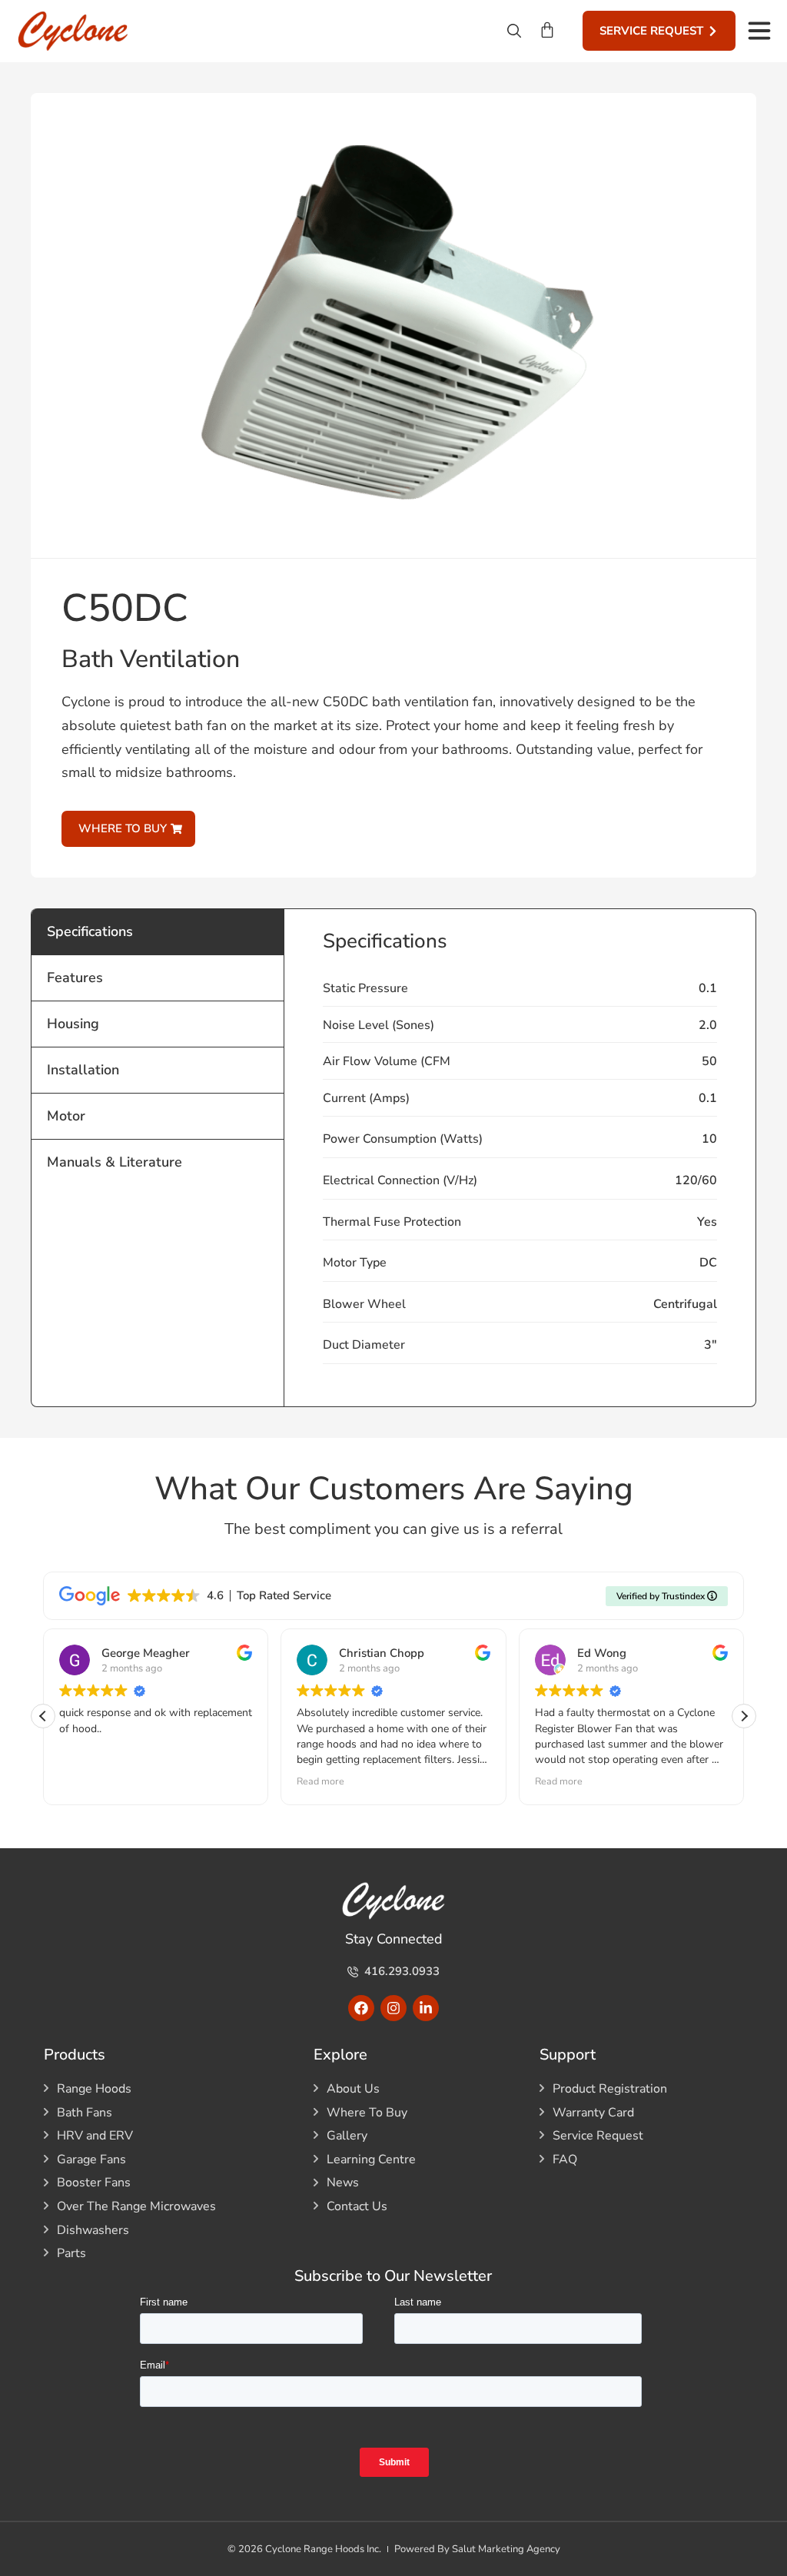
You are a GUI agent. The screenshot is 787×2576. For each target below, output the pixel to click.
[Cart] (547, 30)
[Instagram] (393, 2008)
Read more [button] (320, 1781)
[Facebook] (361, 2008)
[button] (744, 1716)
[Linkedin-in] (426, 2008)
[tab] (158, 931)
